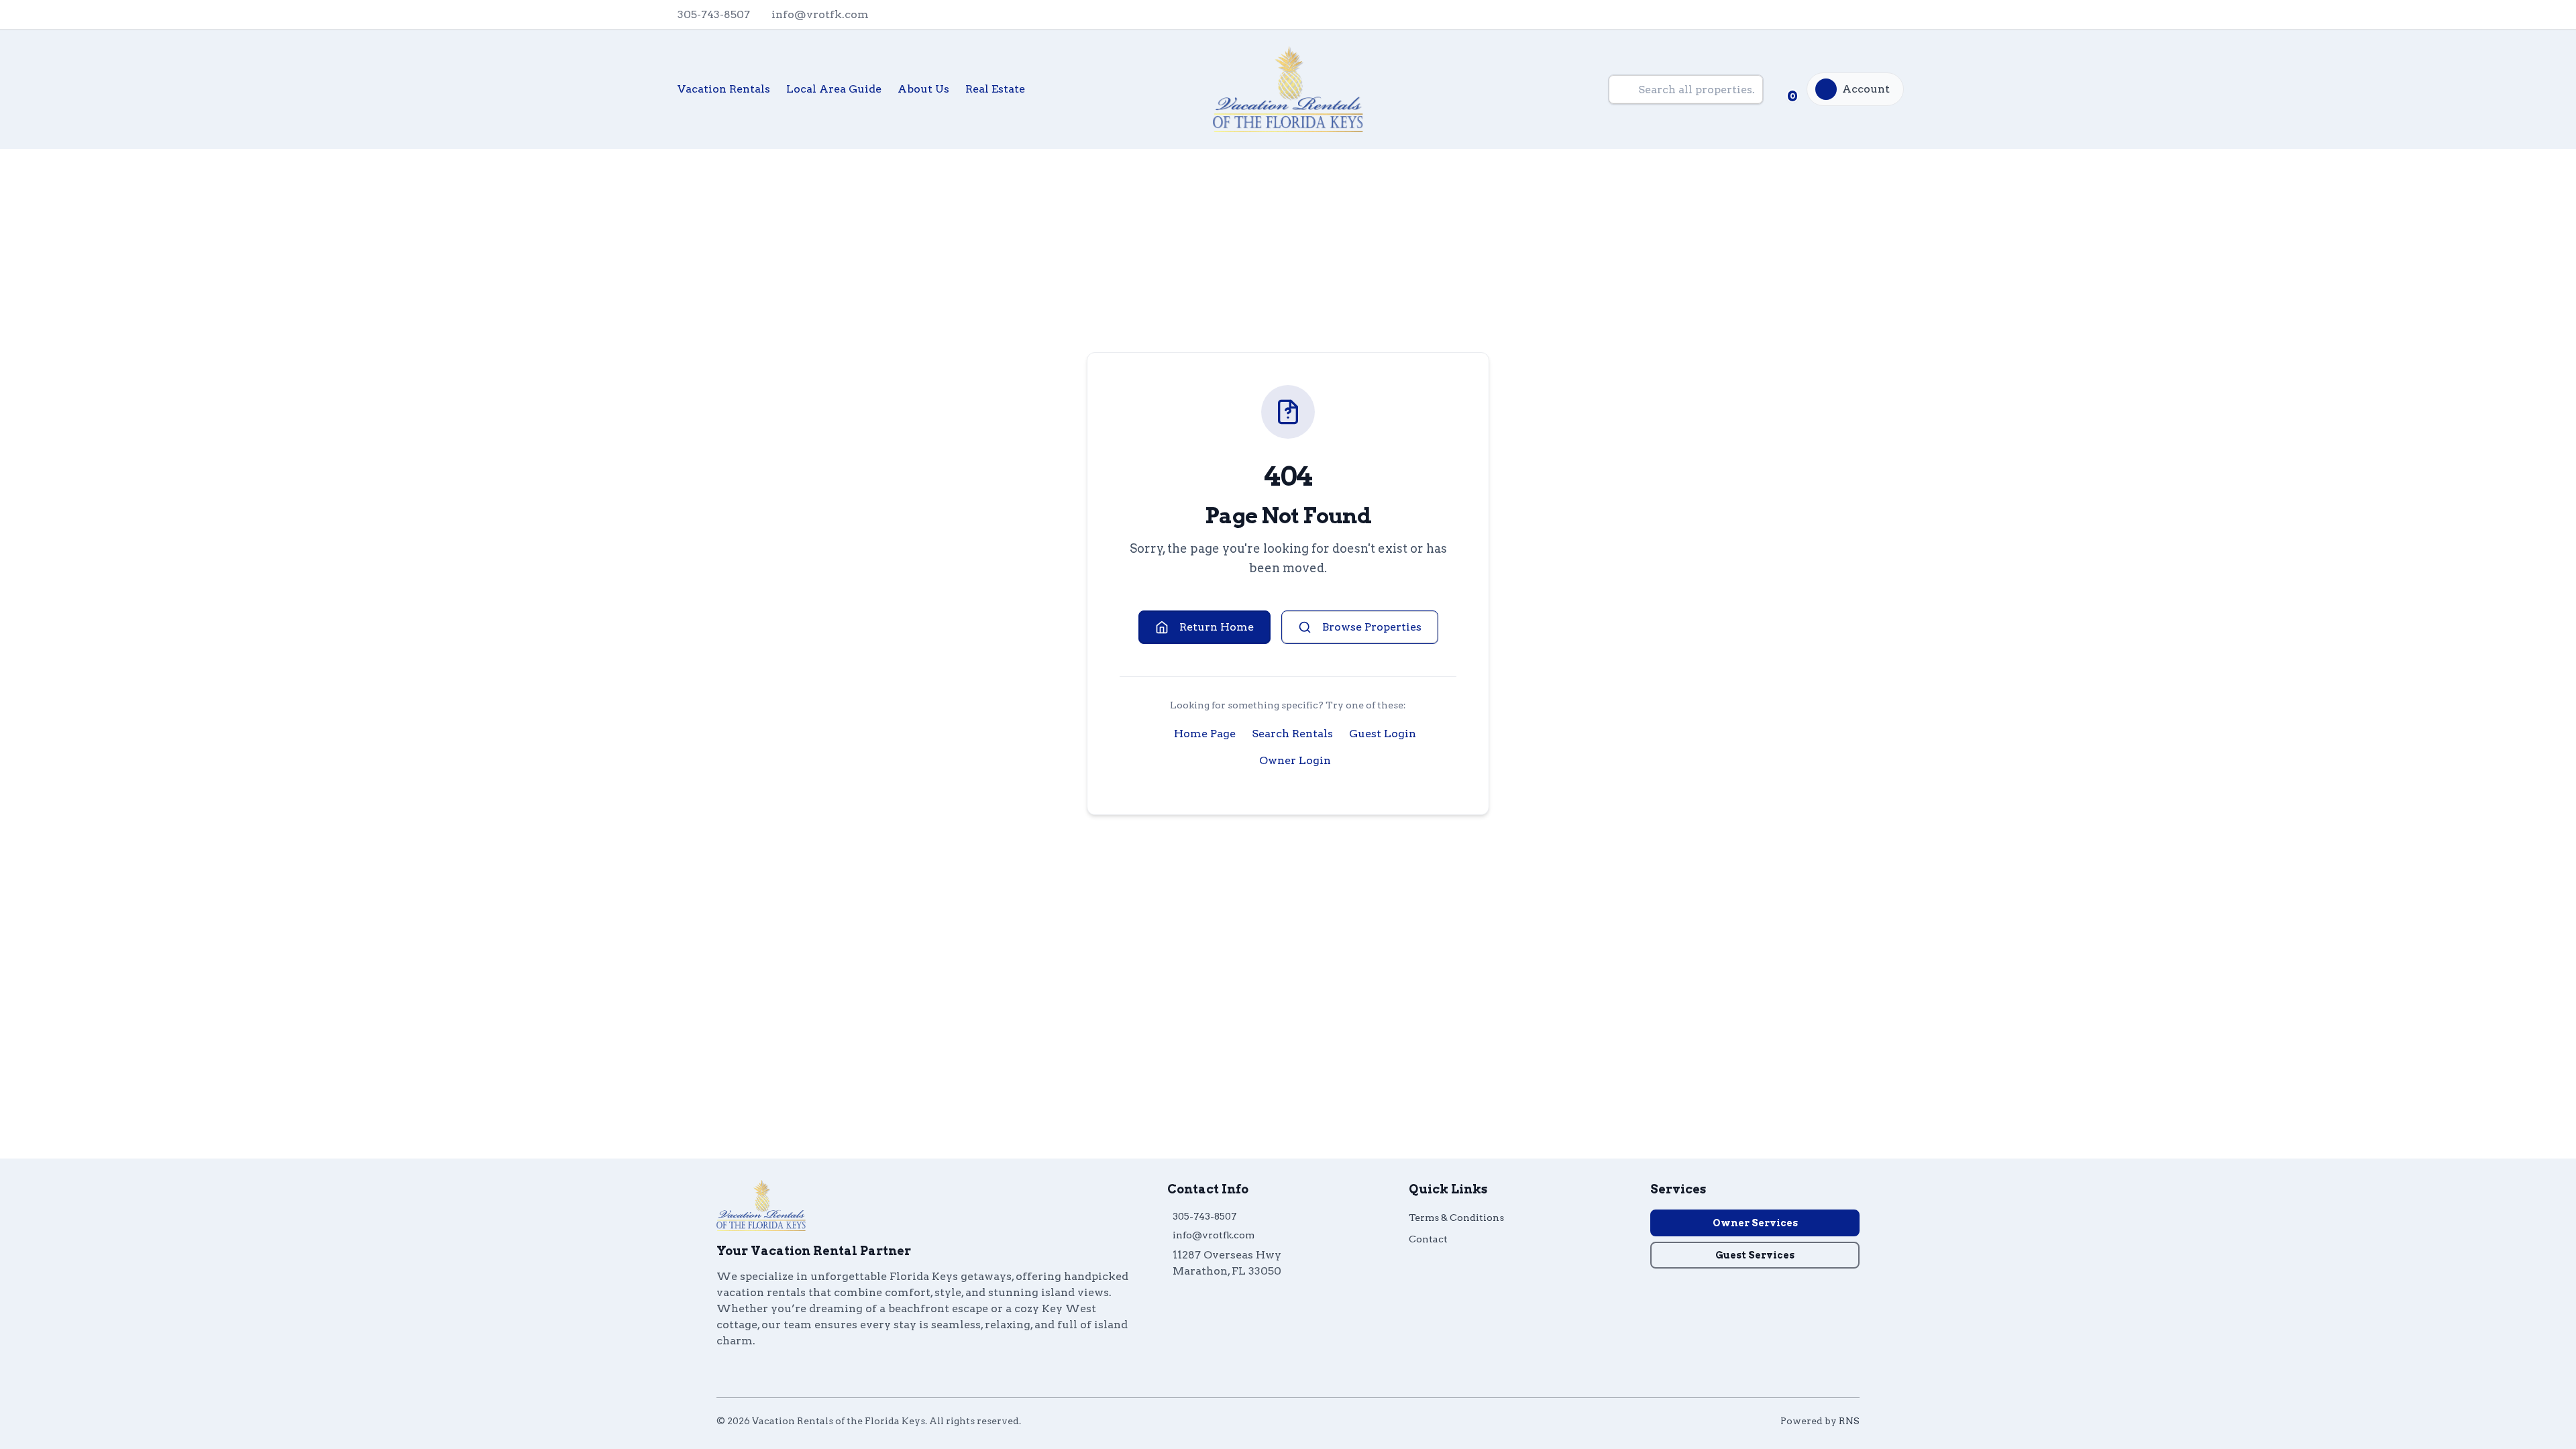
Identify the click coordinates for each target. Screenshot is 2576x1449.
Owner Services (1755, 1223)
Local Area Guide (834, 89)
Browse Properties (1372, 627)
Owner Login (1295, 760)
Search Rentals (1292, 734)
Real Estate (995, 89)
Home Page (1205, 734)
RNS (1849, 1421)
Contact (1428, 1239)
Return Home (1217, 627)
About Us (923, 89)
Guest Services (1755, 1255)
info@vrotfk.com (1214, 1235)
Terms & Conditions (1456, 1218)
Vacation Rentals (724, 89)
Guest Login (1383, 734)
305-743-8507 (1204, 1216)
